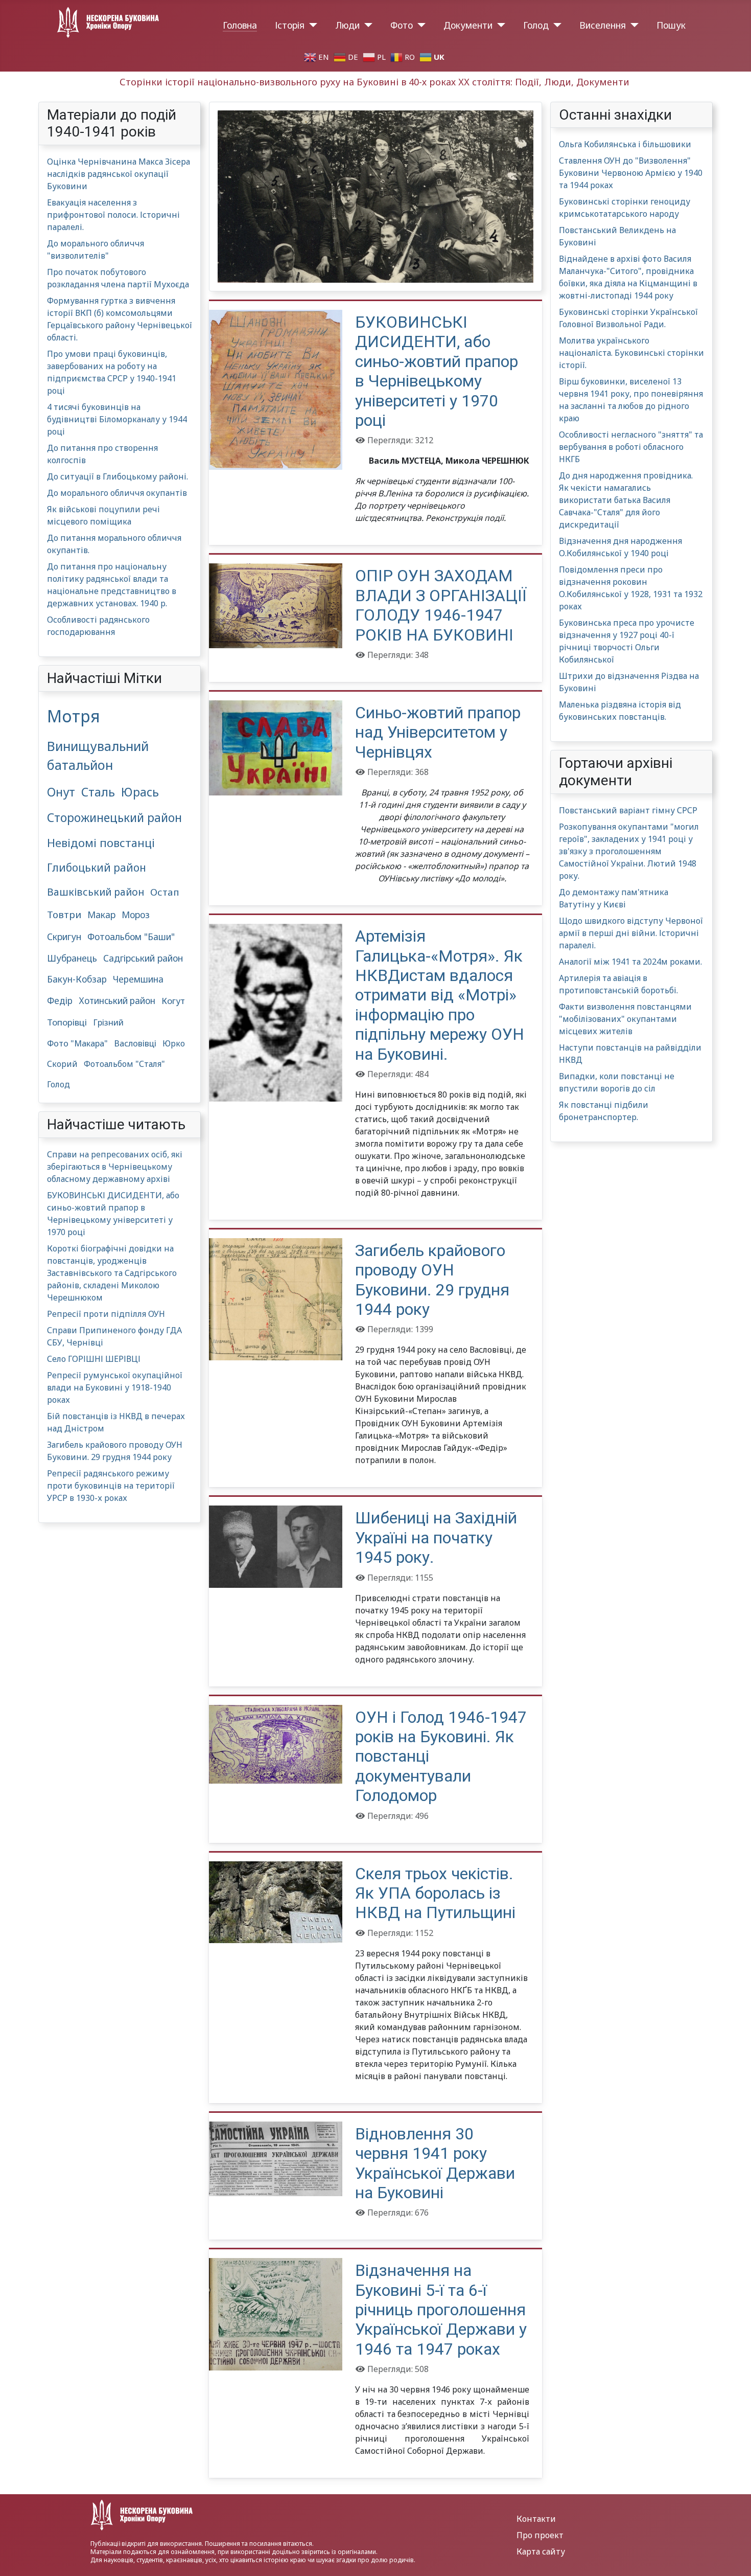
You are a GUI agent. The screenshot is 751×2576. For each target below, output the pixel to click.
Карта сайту (541, 2551)
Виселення (603, 25)
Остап (165, 892)
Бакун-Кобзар (77, 979)
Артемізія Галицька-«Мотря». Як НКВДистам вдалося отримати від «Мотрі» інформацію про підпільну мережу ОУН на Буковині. (440, 995)
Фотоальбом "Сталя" (124, 1064)
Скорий (62, 1064)
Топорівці (67, 1022)
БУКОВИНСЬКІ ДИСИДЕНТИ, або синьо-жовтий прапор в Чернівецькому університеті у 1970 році (437, 371)
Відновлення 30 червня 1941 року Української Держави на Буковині (435, 2163)
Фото (402, 25)
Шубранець (72, 958)
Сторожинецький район (114, 818)
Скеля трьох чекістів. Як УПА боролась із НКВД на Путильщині (435, 1893)
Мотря (74, 716)
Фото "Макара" (77, 1043)
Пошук (671, 25)
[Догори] (733, 2557)
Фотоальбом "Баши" (131, 937)
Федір (60, 1001)
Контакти (536, 2519)
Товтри (64, 914)
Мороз (136, 915)
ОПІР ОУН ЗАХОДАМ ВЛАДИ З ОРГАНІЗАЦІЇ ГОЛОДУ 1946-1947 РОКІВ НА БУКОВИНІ (441, 605)
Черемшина (138, 979)
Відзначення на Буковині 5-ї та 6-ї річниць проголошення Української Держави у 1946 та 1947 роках (441, 2310)
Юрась (140, 792)
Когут (173, 1001)
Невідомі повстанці (101, 843)
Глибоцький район (97, 868)
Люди (347, 25)
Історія (290, 25)
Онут (61, 792)
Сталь (98, 792)
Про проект (540, 2535)
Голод (536, 25)
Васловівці (135, 1043)
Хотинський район (117, 1001)
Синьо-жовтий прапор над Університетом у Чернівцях (438, 732)
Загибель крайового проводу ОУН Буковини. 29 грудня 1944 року (432, 1280)
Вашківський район (96, 892)
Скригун (64, 937)
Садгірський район (143, 958)
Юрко (174, 1043)
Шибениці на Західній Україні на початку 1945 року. (436, 1537)
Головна (240, 25)
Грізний (108, 1022)
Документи (468, 25)
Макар (101, 915)
